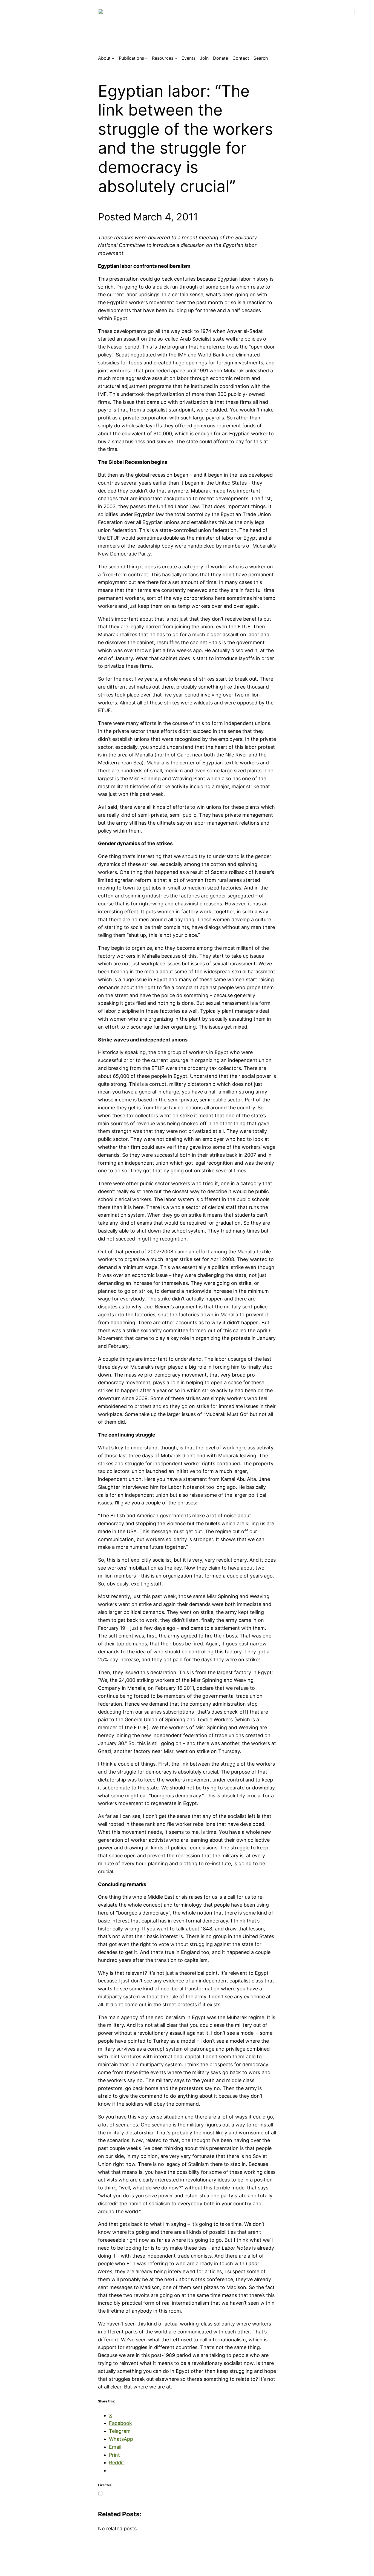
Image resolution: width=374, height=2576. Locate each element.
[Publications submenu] (146, 58)
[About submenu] (113, 58)
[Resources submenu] (176, 58)
